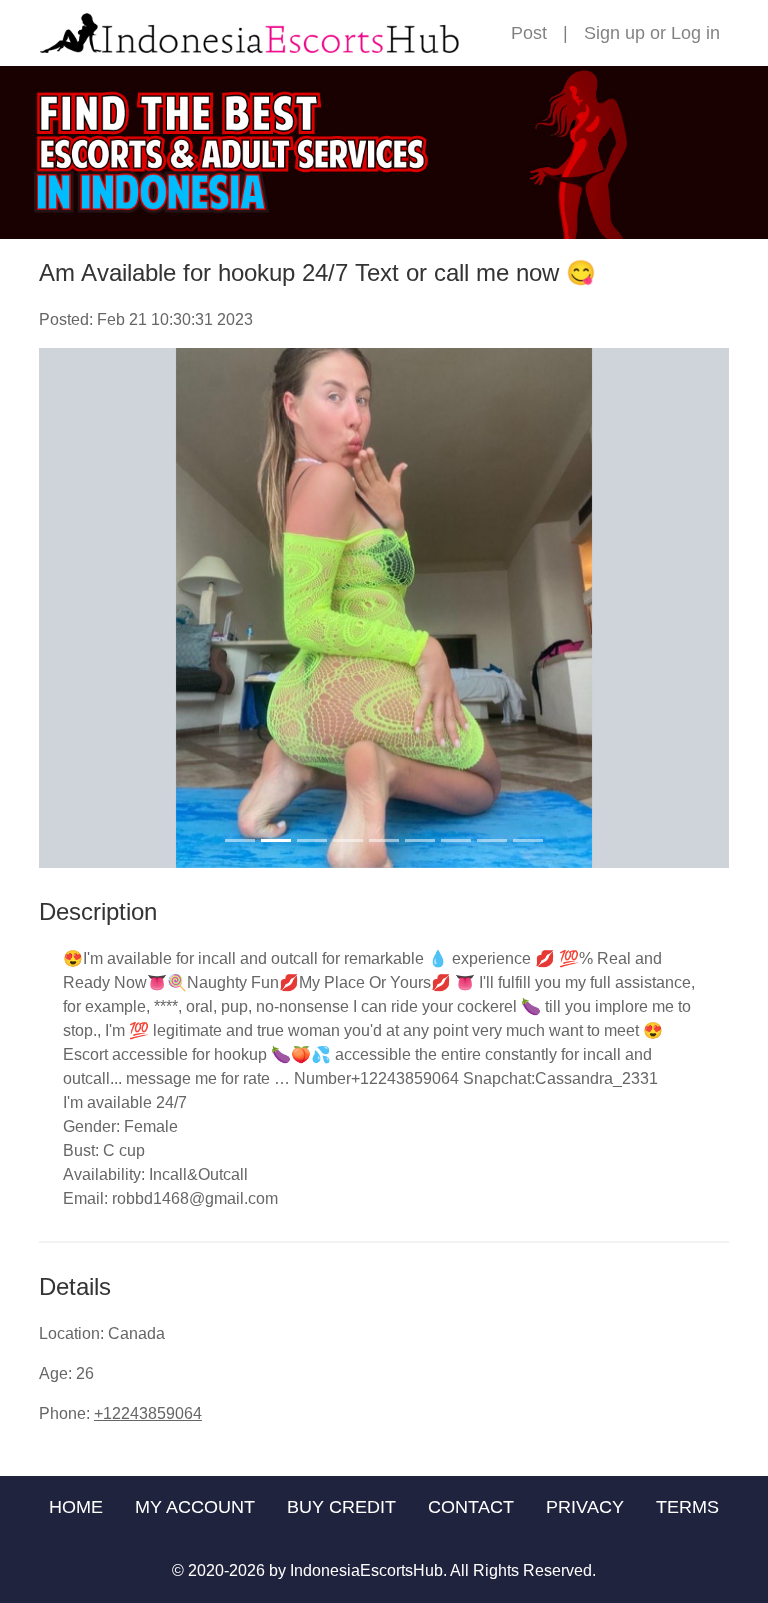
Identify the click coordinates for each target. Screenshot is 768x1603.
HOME (76, 1507)
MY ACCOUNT (195, 1507)
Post (529, 33)
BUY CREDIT (341, 1507)
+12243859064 (148, 1413)
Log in (695, 33)
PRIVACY (585, 1507)
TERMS (687, 1507)
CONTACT (471, 1507)
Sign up (614, 33)
